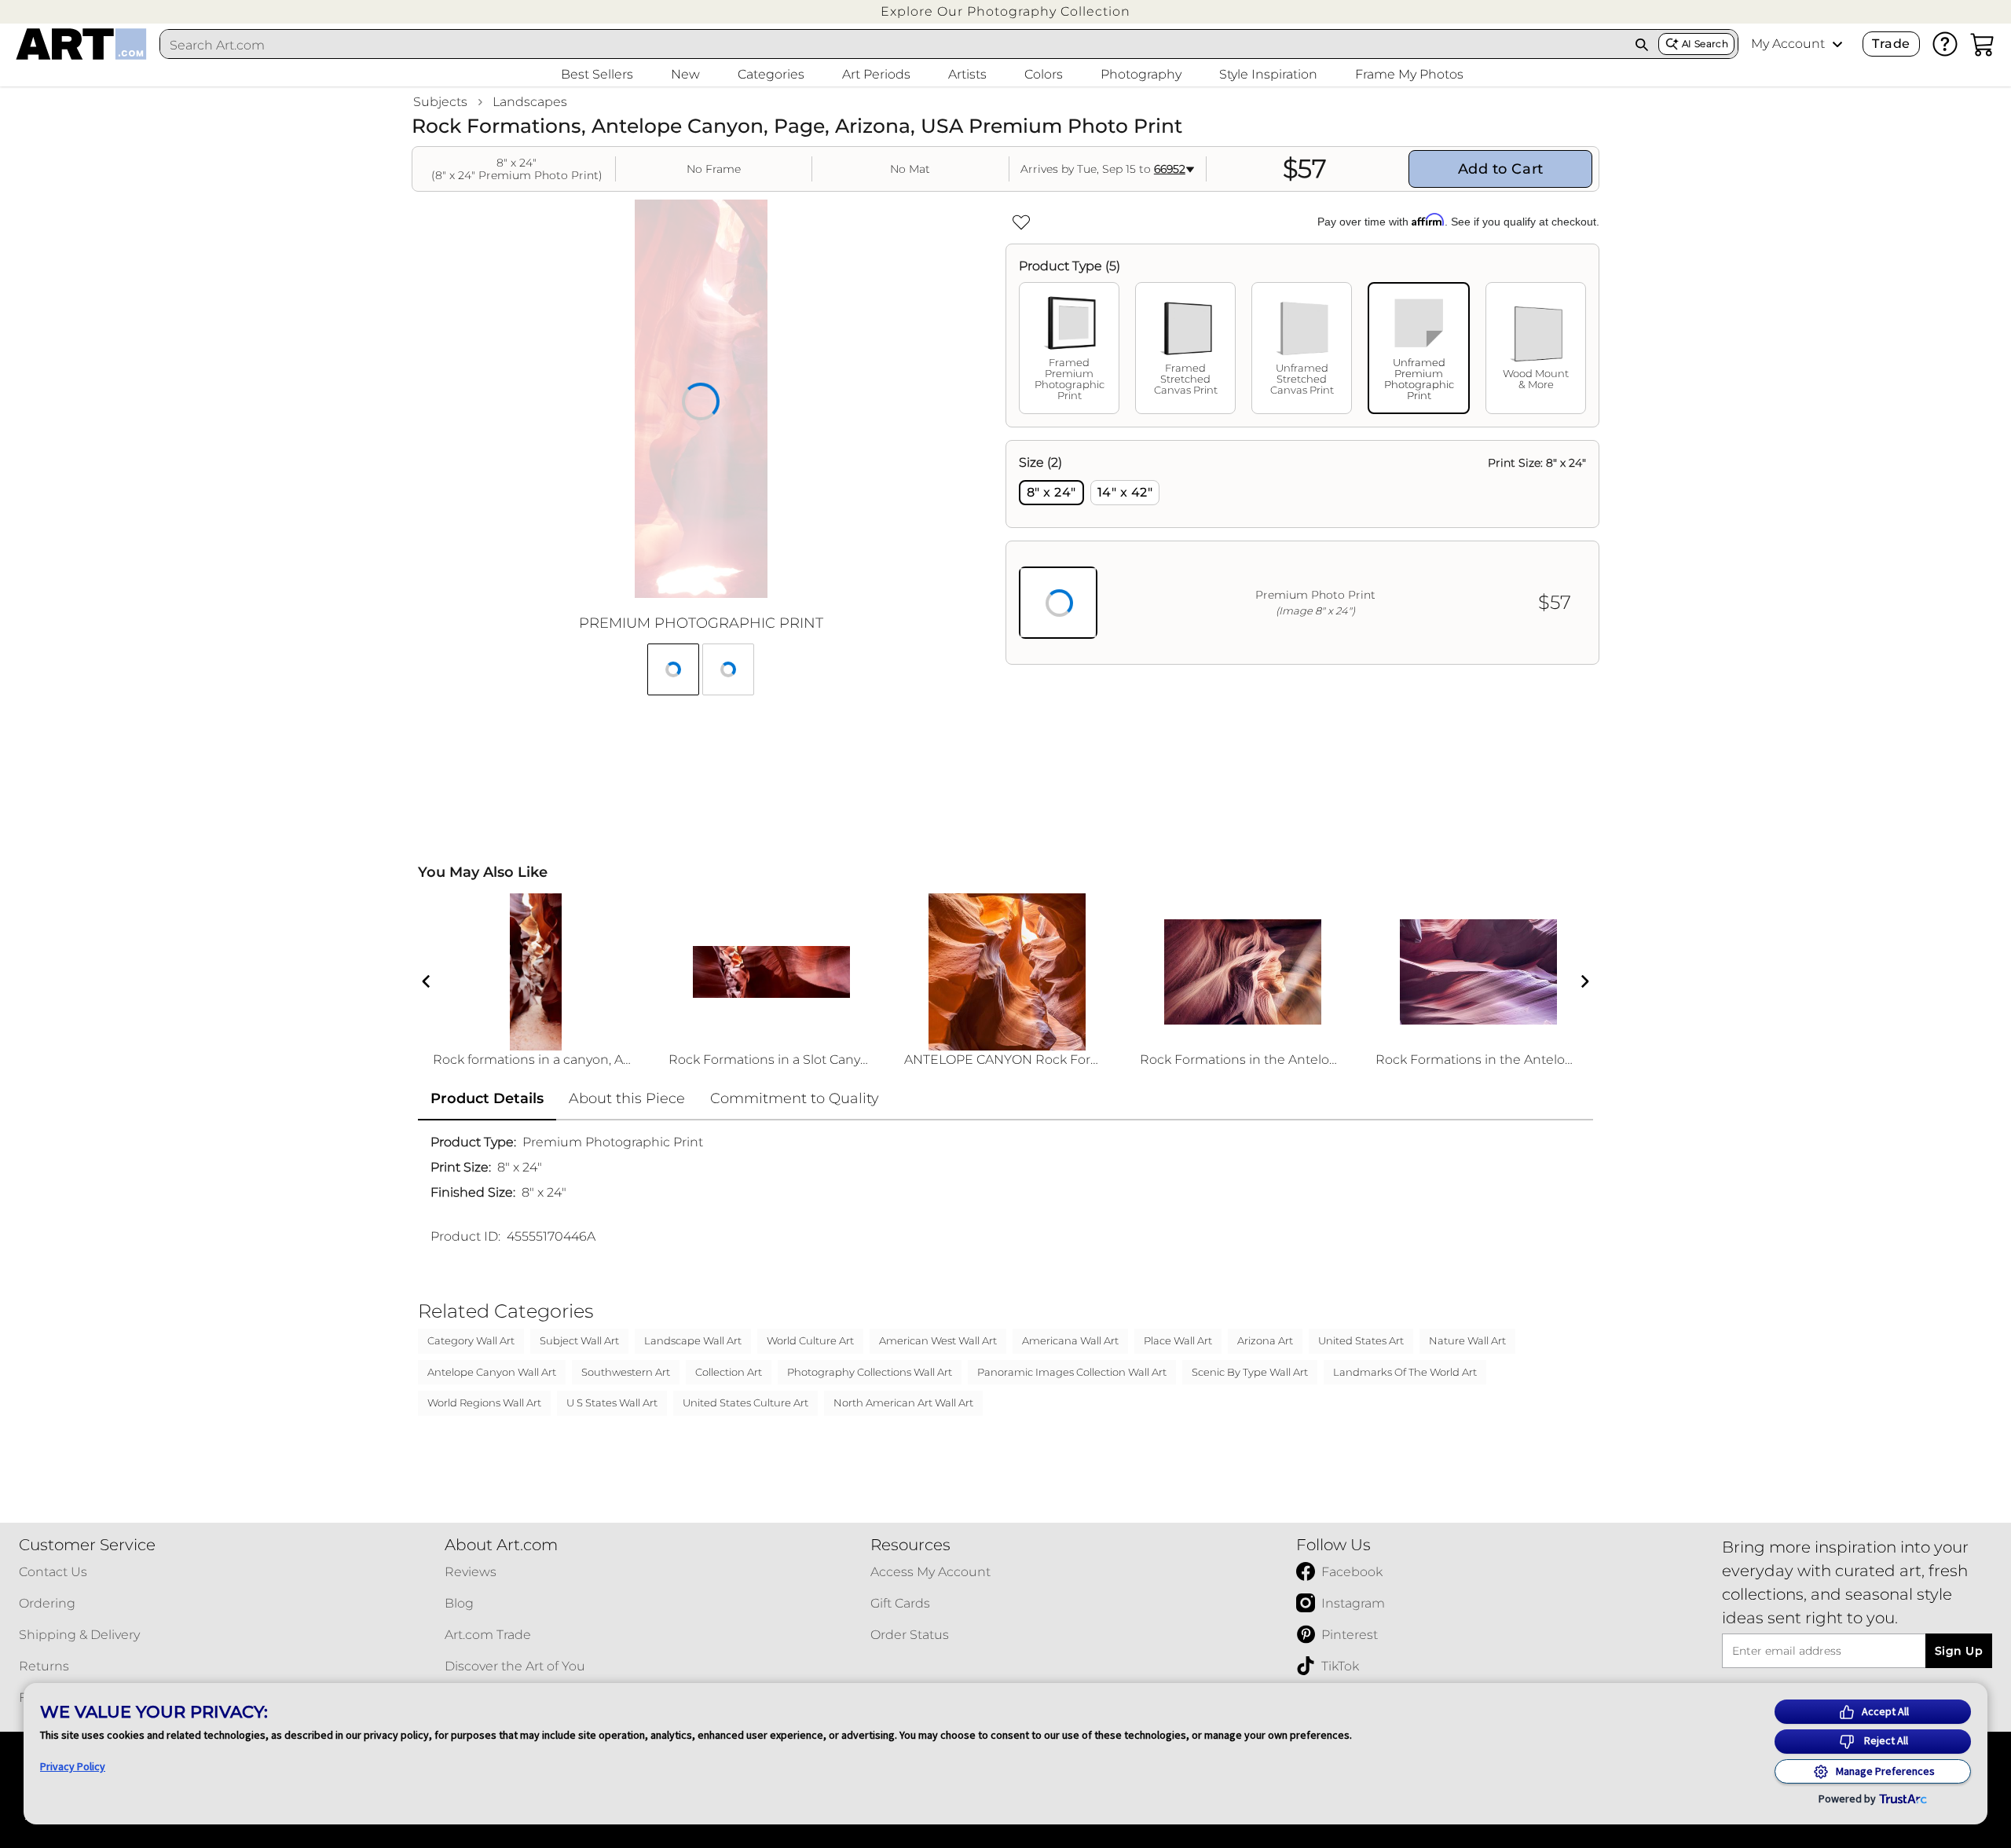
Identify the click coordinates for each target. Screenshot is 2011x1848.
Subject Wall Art (579, 1340)
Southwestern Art (626, 1372)
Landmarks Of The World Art (1405, 1372)
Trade (1891, 44)
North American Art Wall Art (903, 1402)
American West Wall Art (938, 1340)
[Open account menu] (1837, 44)
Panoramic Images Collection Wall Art (1072, 1372)
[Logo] (81, 44)
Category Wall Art (471, 1340)
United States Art (1361, 1340)
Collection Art (729, 1372)
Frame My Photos (1409, 74)
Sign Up (1959, 1651)
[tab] (1069, 348)
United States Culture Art (745, 1402)
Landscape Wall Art (693, 1340)
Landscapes (530, 102)
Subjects (440, 102)
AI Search (1705, 44)
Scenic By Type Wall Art (1250, 1372)
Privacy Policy (73, 1766)
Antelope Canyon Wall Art (492, 1372)
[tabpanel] (1302, 552)
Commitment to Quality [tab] (795, 1098)
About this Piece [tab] (627, 1098)
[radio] (1051, 493)
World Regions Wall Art (484, 1402)
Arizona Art (1265, 1340)
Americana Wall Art (1070, 1340)
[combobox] (893, 45)
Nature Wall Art (1467, 1340)
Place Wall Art (1178, 1340)
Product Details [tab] (487, 1098)
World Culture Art (810, 1340)
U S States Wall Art (612, 1402)
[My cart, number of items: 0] (1983, 44)
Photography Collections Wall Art (870, 1372)
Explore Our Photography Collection (1005, 11)
